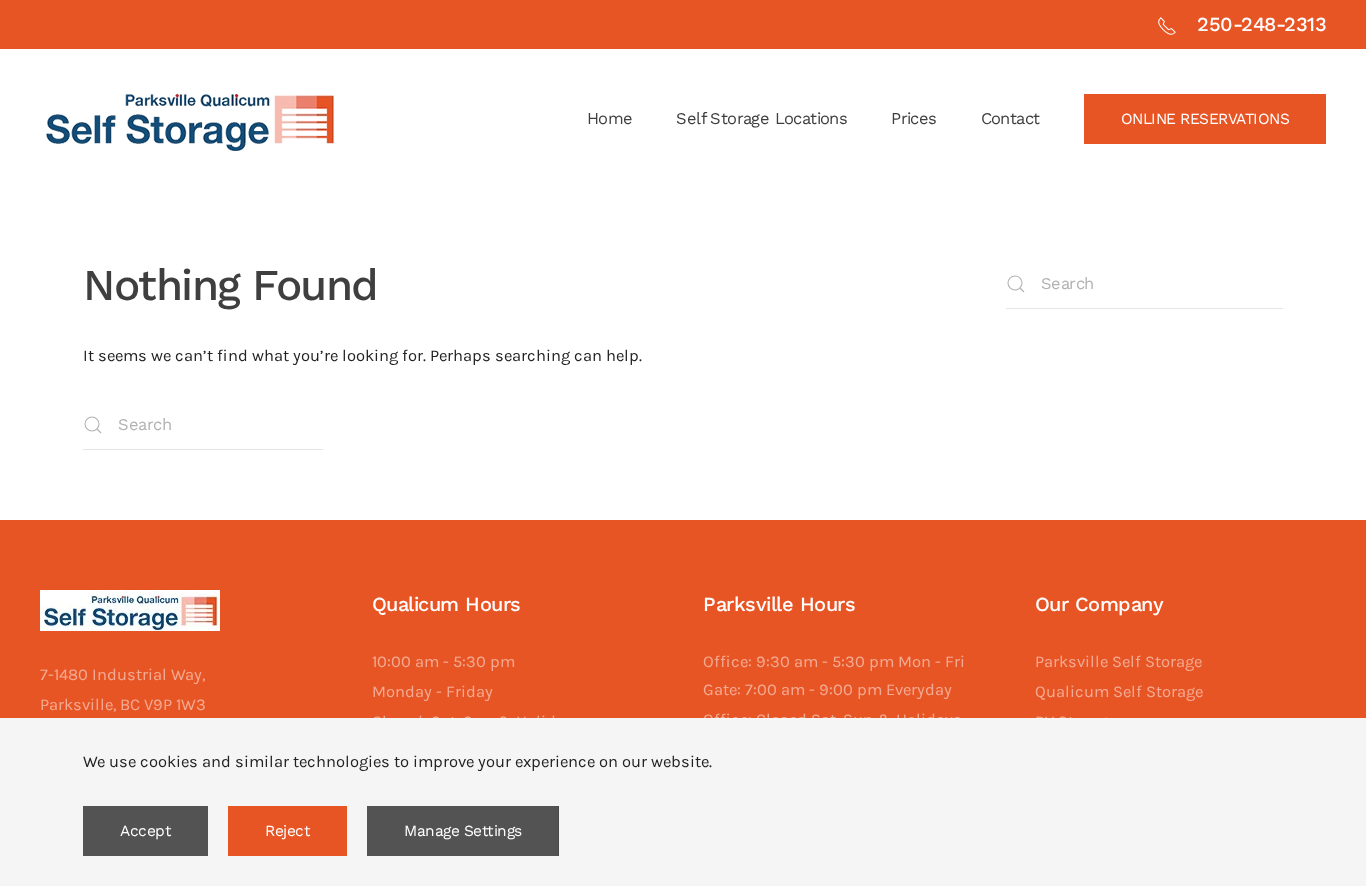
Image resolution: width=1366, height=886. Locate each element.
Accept (145, 831)
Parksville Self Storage (1118, 661)
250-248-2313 (1261, 24)
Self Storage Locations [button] (761, 118)
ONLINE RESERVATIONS (1205, 119)
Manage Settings (463, 831)
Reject (287, 831)
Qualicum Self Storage (1119, 691)
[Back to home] (190, 119)
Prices (913, 118)
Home (610, 118)
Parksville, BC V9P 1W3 (123, 704)
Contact (1010, 118)
